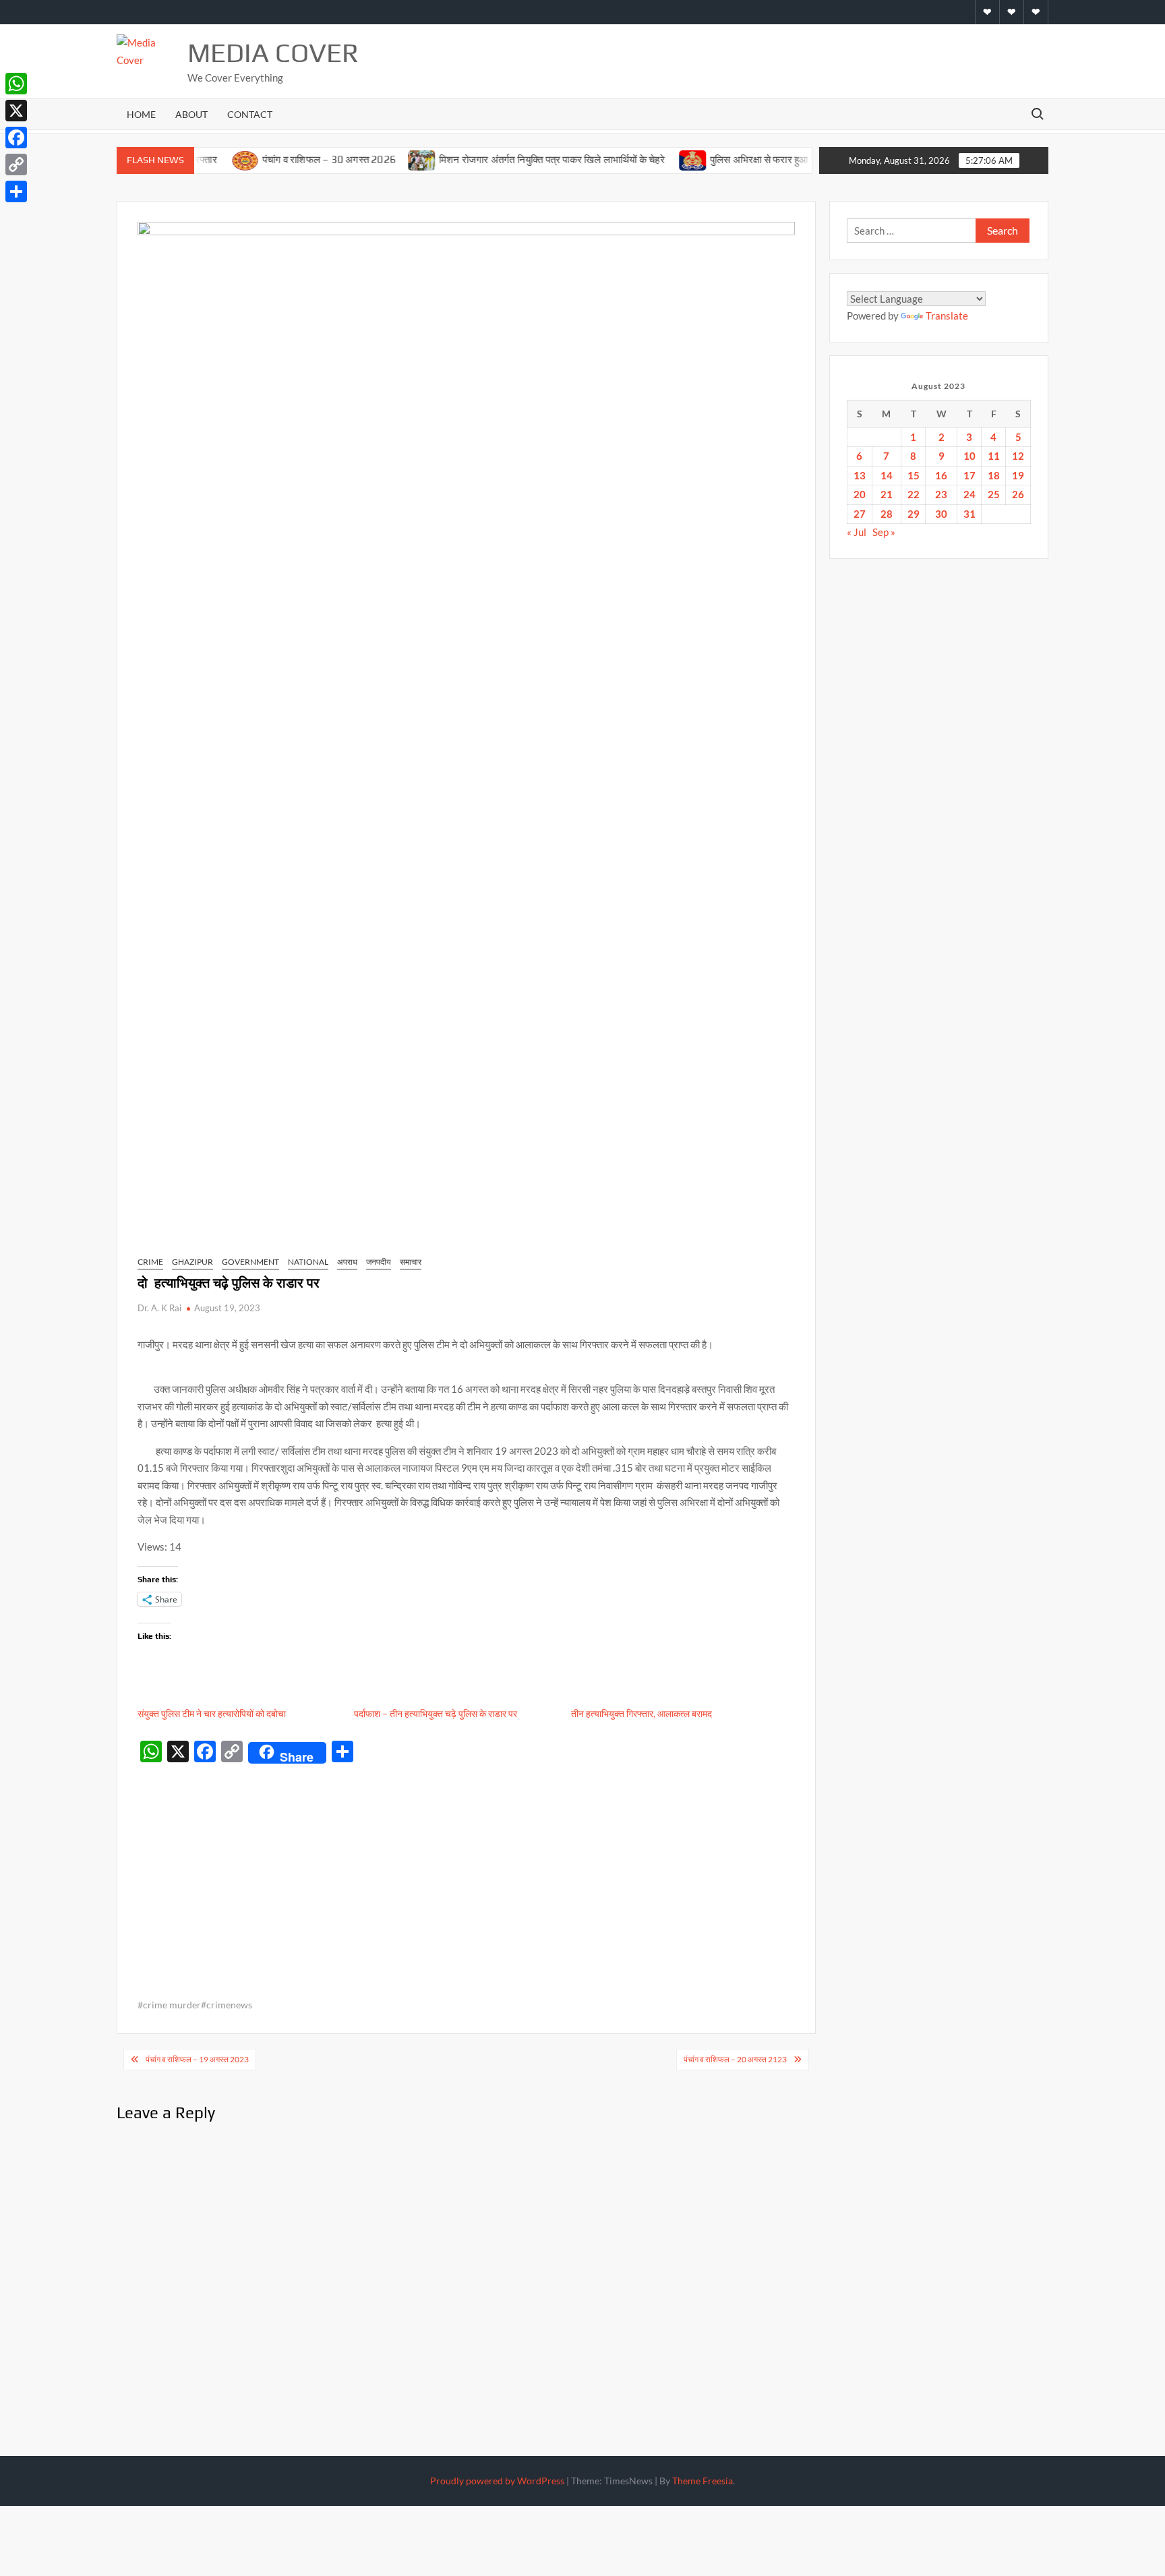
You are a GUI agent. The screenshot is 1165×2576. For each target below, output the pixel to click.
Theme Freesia (703, 2481)
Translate (947, 316)
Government (250, 1262)
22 (914, 494)
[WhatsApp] (16, 84)
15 (914, 475)
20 (860, 494)
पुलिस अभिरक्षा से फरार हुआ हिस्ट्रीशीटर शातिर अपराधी (768, 159)
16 (941, 475)
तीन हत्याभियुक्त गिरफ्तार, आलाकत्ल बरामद (641, 1713)
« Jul (857, 532)
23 (941, 494)
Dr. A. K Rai (159, 1308)
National (308, 1262)
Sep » (884, 532)
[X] (16, 111)
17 (969, 475)
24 (969, 494)
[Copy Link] (16, 164)
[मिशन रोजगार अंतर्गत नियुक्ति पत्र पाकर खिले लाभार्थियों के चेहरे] (381, 159)
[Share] (16, 191)
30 (941, 514)
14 (887, 475)
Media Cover (273, 53)
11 (994, 456)
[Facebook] (16, 138)
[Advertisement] (466, 1870)
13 (860, 475)
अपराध (347, 1262)
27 (860, 514)
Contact (250, 114)
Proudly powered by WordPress (497, 2481)
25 (994, 494)
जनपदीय (379, 1262)
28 (887, 514)
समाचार (411, 1262)
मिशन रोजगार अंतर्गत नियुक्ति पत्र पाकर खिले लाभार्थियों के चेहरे (511, 159)
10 (969, 456)
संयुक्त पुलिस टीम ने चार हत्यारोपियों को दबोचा (212, 1713)
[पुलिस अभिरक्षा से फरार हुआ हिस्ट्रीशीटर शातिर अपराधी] (652, 159)
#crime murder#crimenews (195, 2005)
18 (994, 475)
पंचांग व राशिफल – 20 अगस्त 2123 (735, 2059)
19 (1018, 475)
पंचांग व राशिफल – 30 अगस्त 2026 (287, 159)
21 (887, 494)
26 (1018, 494)
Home (141, 114)
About (191, 114)
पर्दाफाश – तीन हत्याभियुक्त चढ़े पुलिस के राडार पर (436, 1713)
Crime (150, 1262)
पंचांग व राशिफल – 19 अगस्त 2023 (197, 2059)
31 (969, 514)
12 (1018, 456)
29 (914, 514)
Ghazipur (192, 1262)
